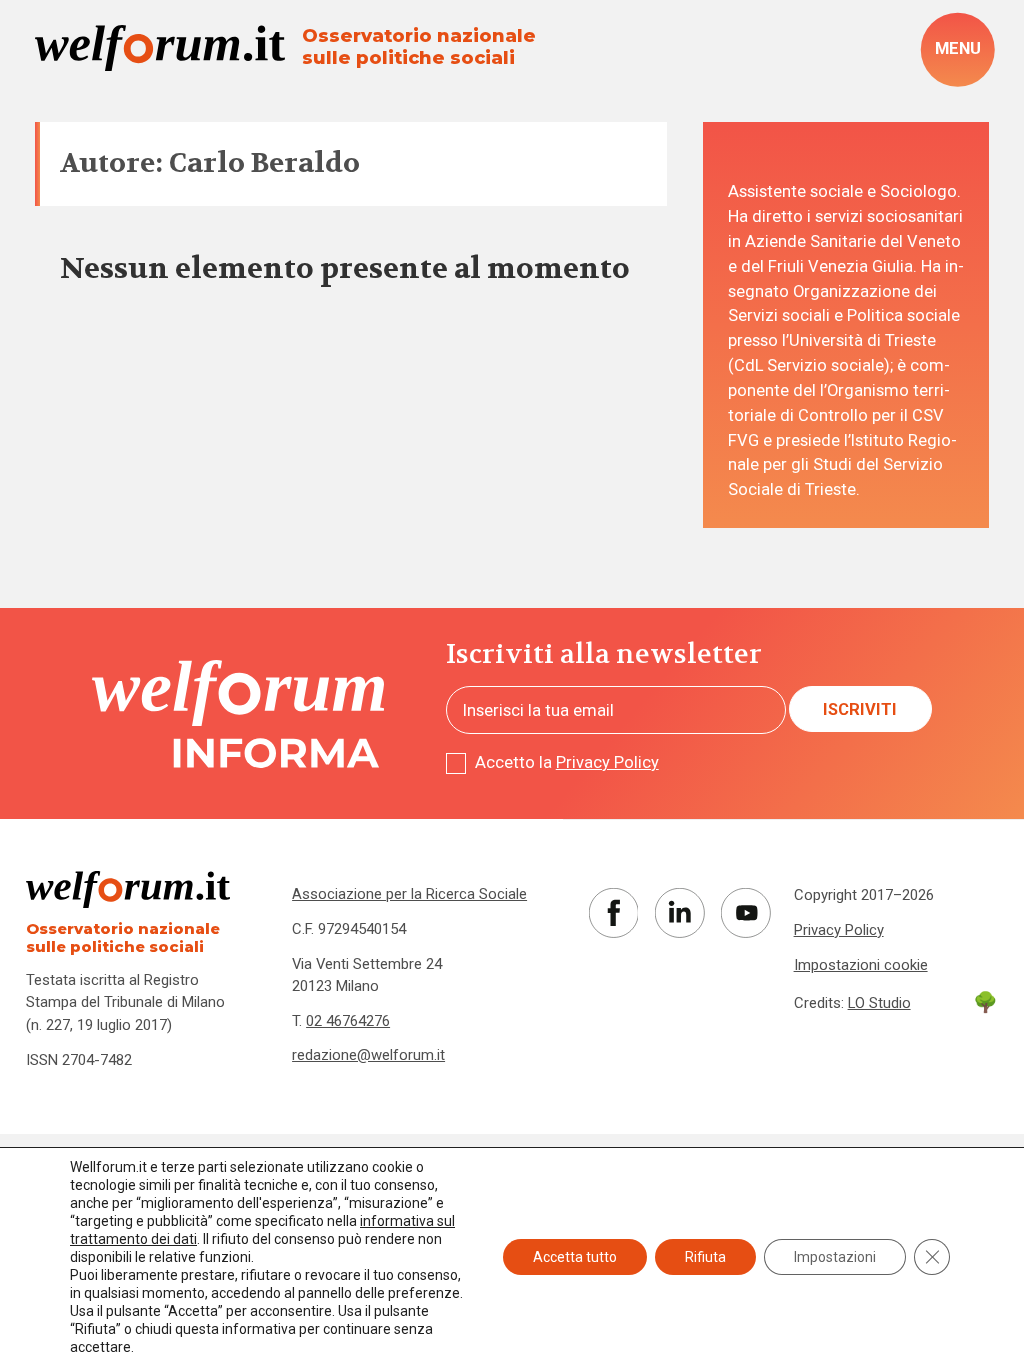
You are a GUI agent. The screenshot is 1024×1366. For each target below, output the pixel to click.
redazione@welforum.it (368, 1055)
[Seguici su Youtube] (746, 913)
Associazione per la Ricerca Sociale (409, 894)
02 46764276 (348, 1021)
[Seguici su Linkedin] (680, 913)
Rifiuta (705, 1257)
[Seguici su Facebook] (614, 913)
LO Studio (879, 1003)
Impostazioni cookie (861, 965)
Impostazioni (835, 1257)
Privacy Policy (607, 762)
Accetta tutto (575, 1257)
